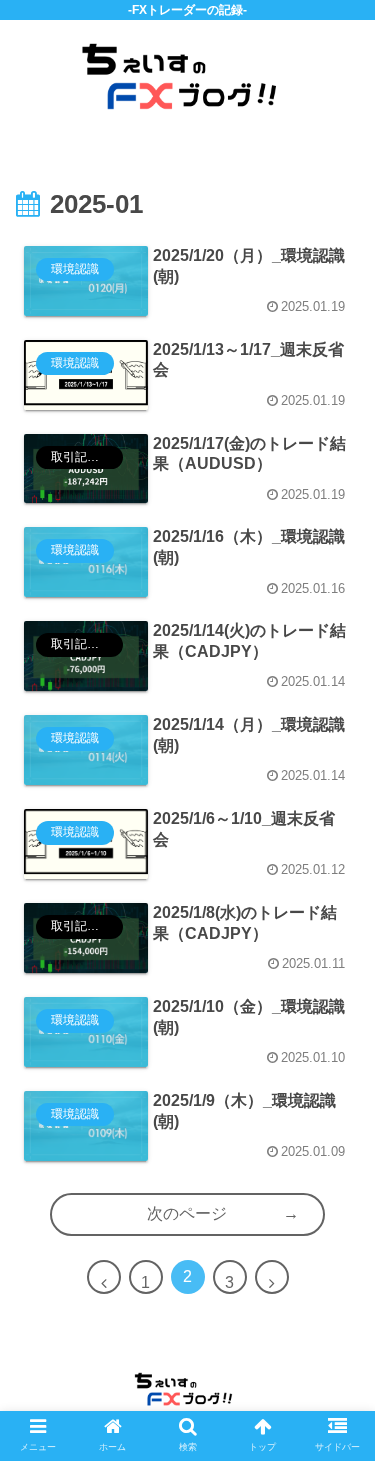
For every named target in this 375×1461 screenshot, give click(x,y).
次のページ (187, 1213)
